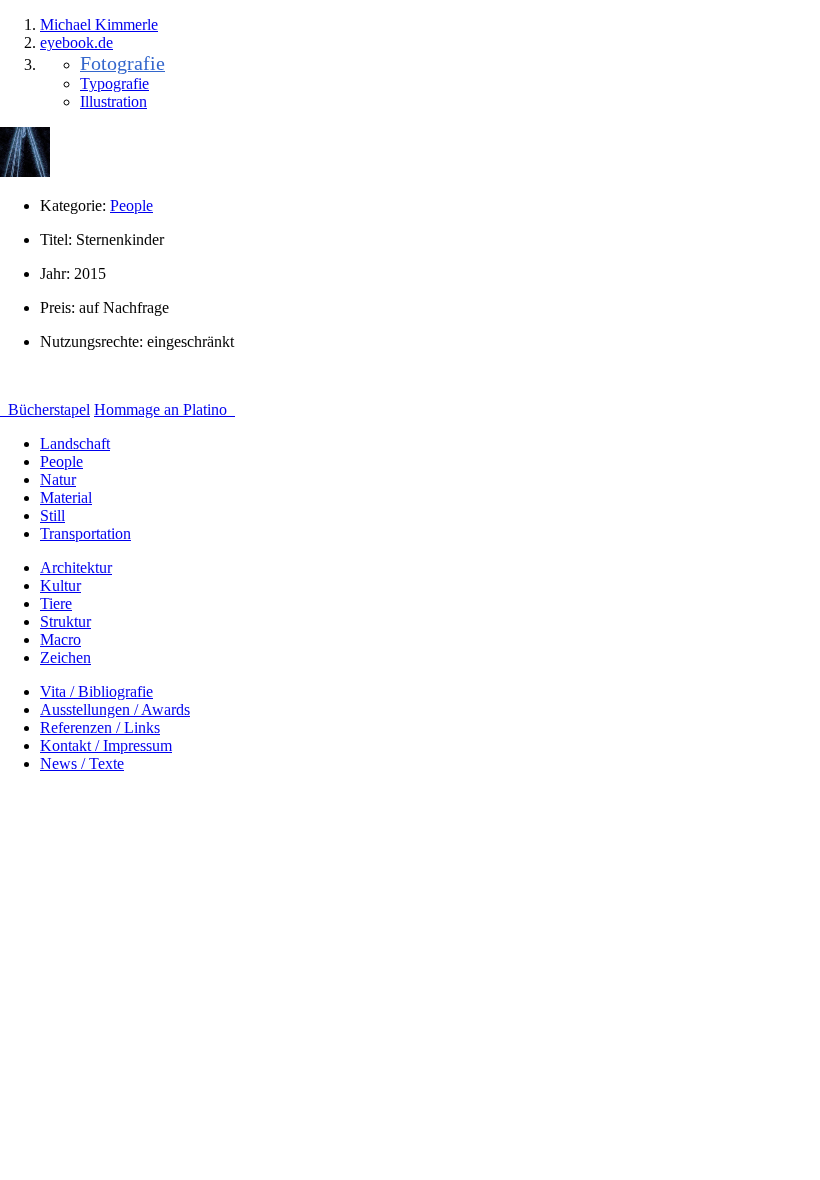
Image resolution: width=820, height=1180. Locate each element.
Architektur (76, 567)
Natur (58, 479)
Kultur (60, 585)
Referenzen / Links (100, 727)
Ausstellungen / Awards (115, 709)
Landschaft (75, 443)
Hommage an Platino (162, 409)
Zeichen (65, 657)
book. (76, 42)
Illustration (113, 101)
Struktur (65, 621)
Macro (60, 639)
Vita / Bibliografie (96, 691)
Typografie (114, 83)
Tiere (56, 603)
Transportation (85, 533)
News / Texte (82, 763)
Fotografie (122, 63)
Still (52, 515)
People (131, 205)
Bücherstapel (47, 409)
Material (66, 497)
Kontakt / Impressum (106, 745)
